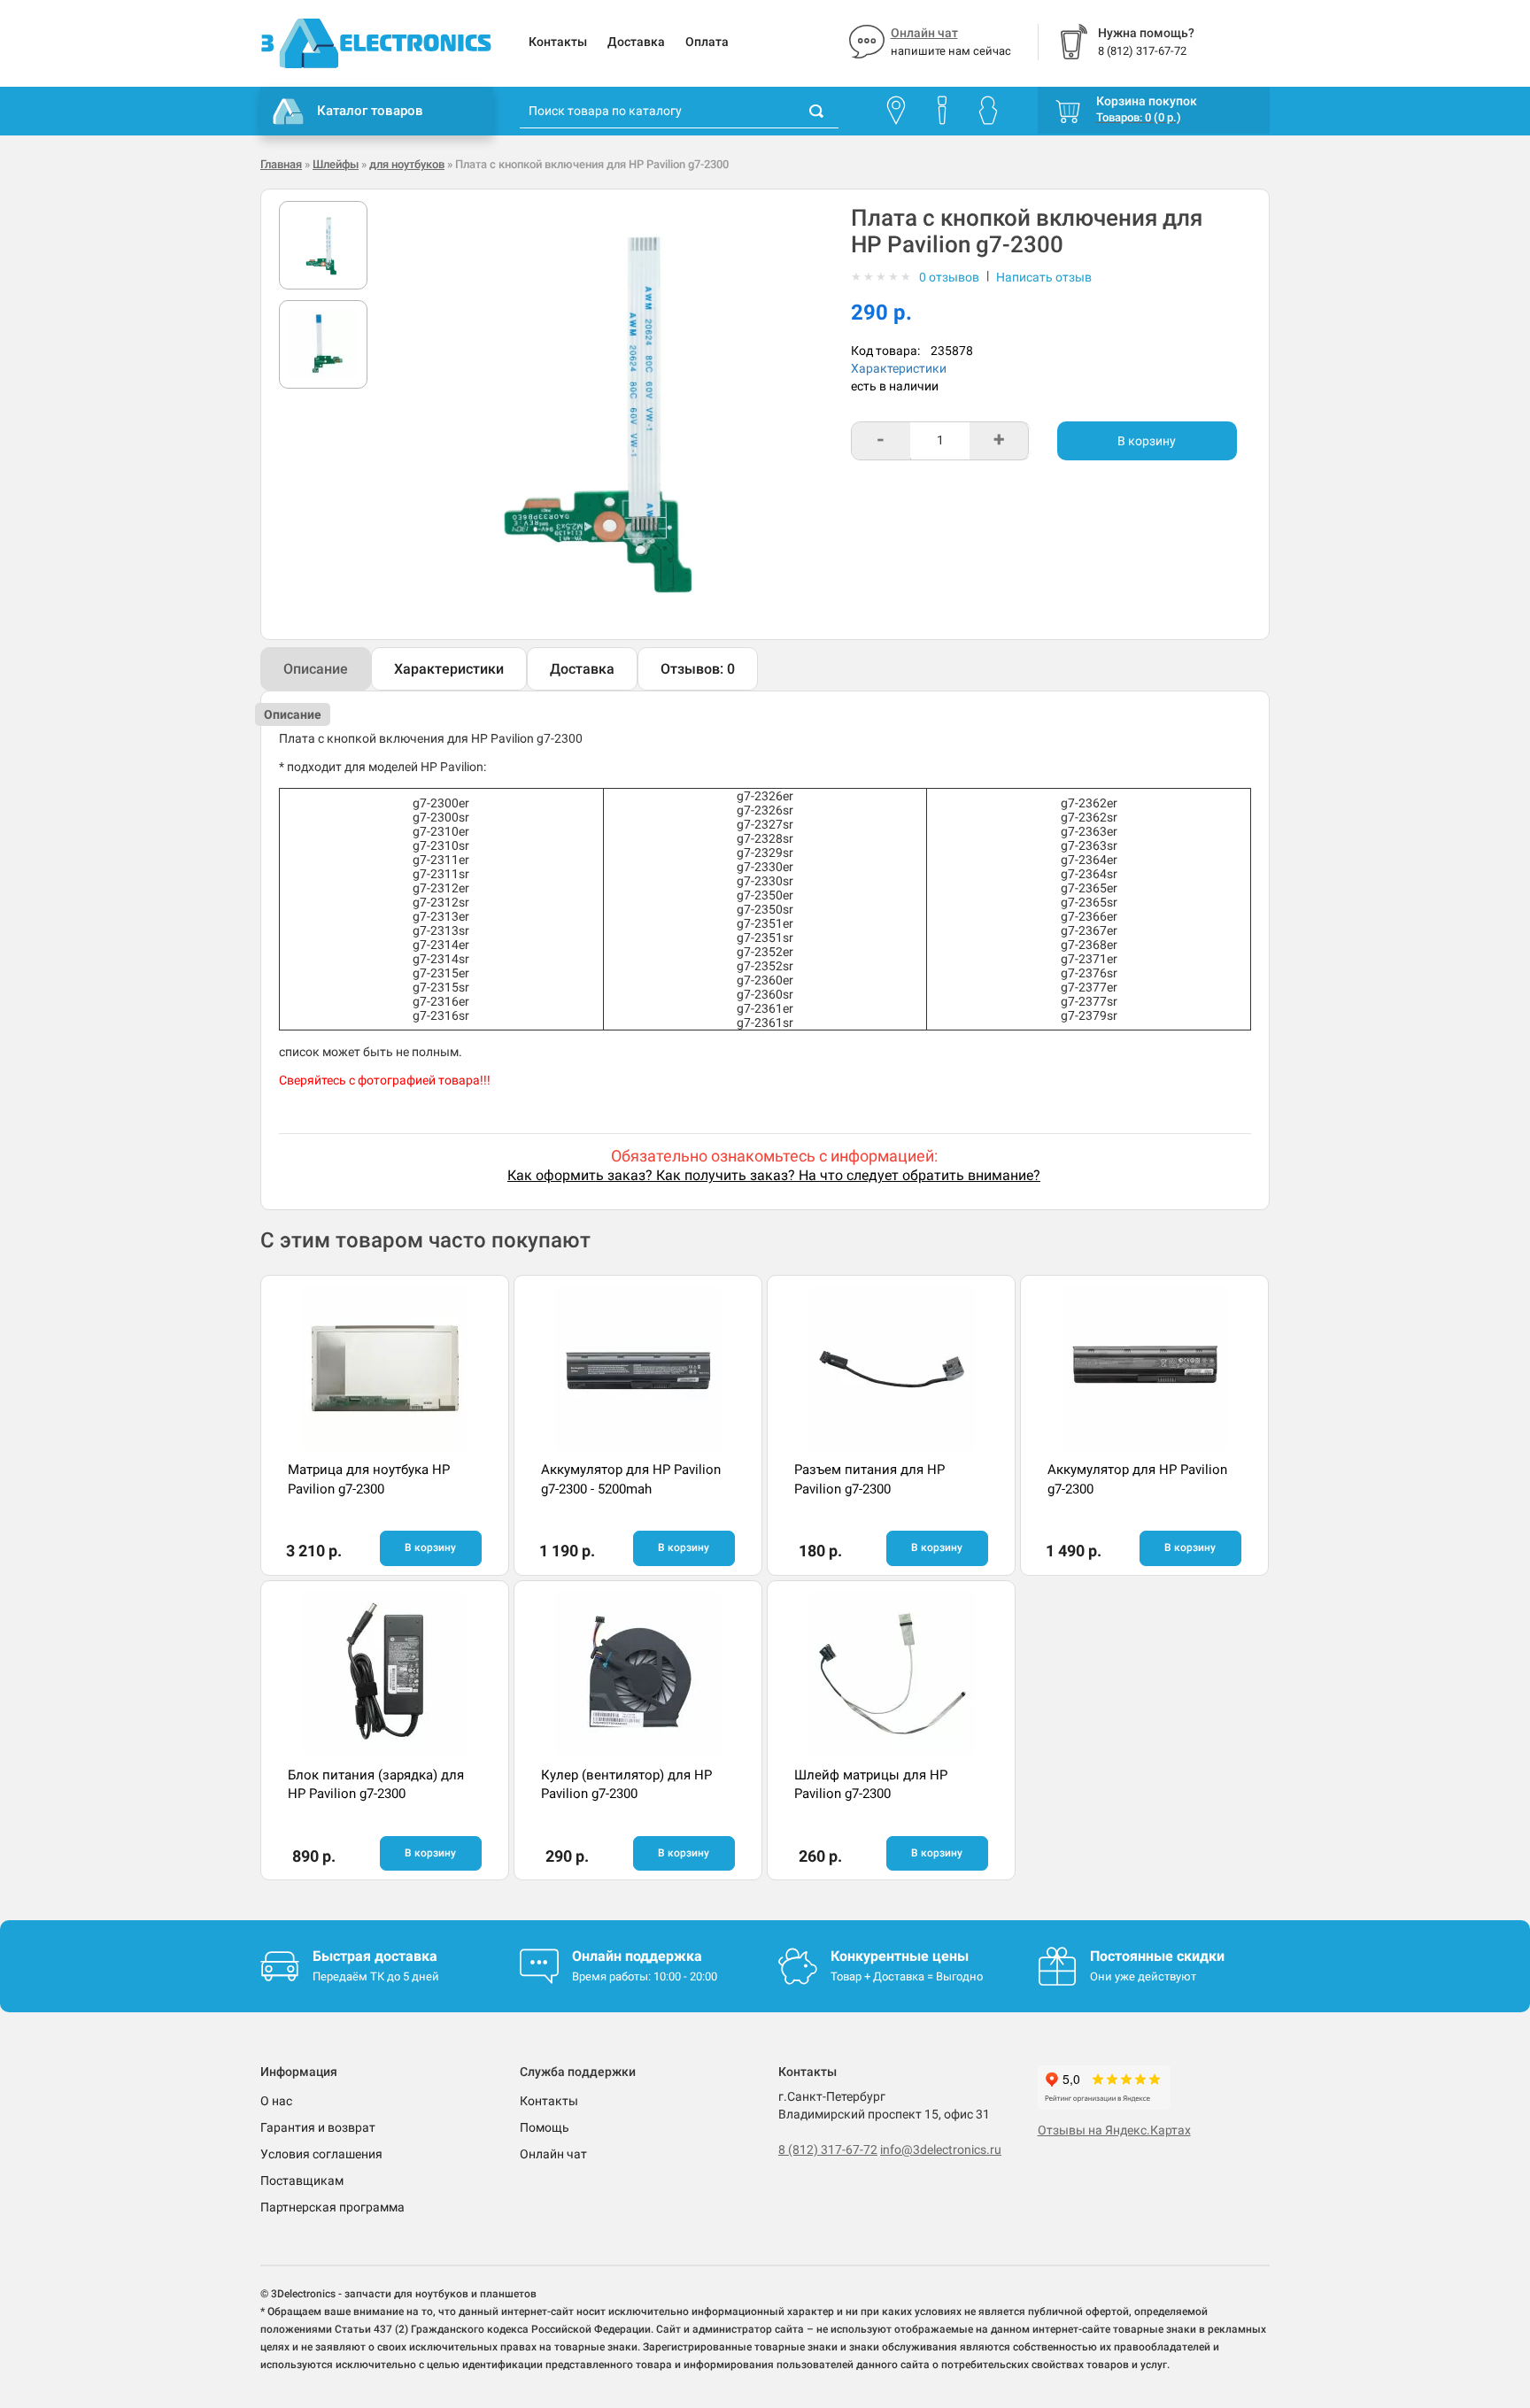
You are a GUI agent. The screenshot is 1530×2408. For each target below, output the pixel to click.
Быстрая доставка (375, 1956)
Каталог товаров (370, 111)
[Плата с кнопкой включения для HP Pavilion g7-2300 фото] (323, 245)
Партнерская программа (332, 2207)
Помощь (545, 2127)
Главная (281, 164)
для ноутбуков (407, 164)
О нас (276, 2101)
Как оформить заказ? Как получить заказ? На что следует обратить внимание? (774, 1175)
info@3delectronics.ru (941, 2149)
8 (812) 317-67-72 (828, 2149)
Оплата (707, 42)
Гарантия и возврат (318, 2127)
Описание (316, 669)
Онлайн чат (924, 33)
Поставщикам (302, 2180)
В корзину (1147, 441)
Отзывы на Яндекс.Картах (1114, 2130)
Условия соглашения (321, 2154)
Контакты (558, 42)
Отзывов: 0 (698, 669)
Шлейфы (336, 164)
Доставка (636, 42)
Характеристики (899, 368)
